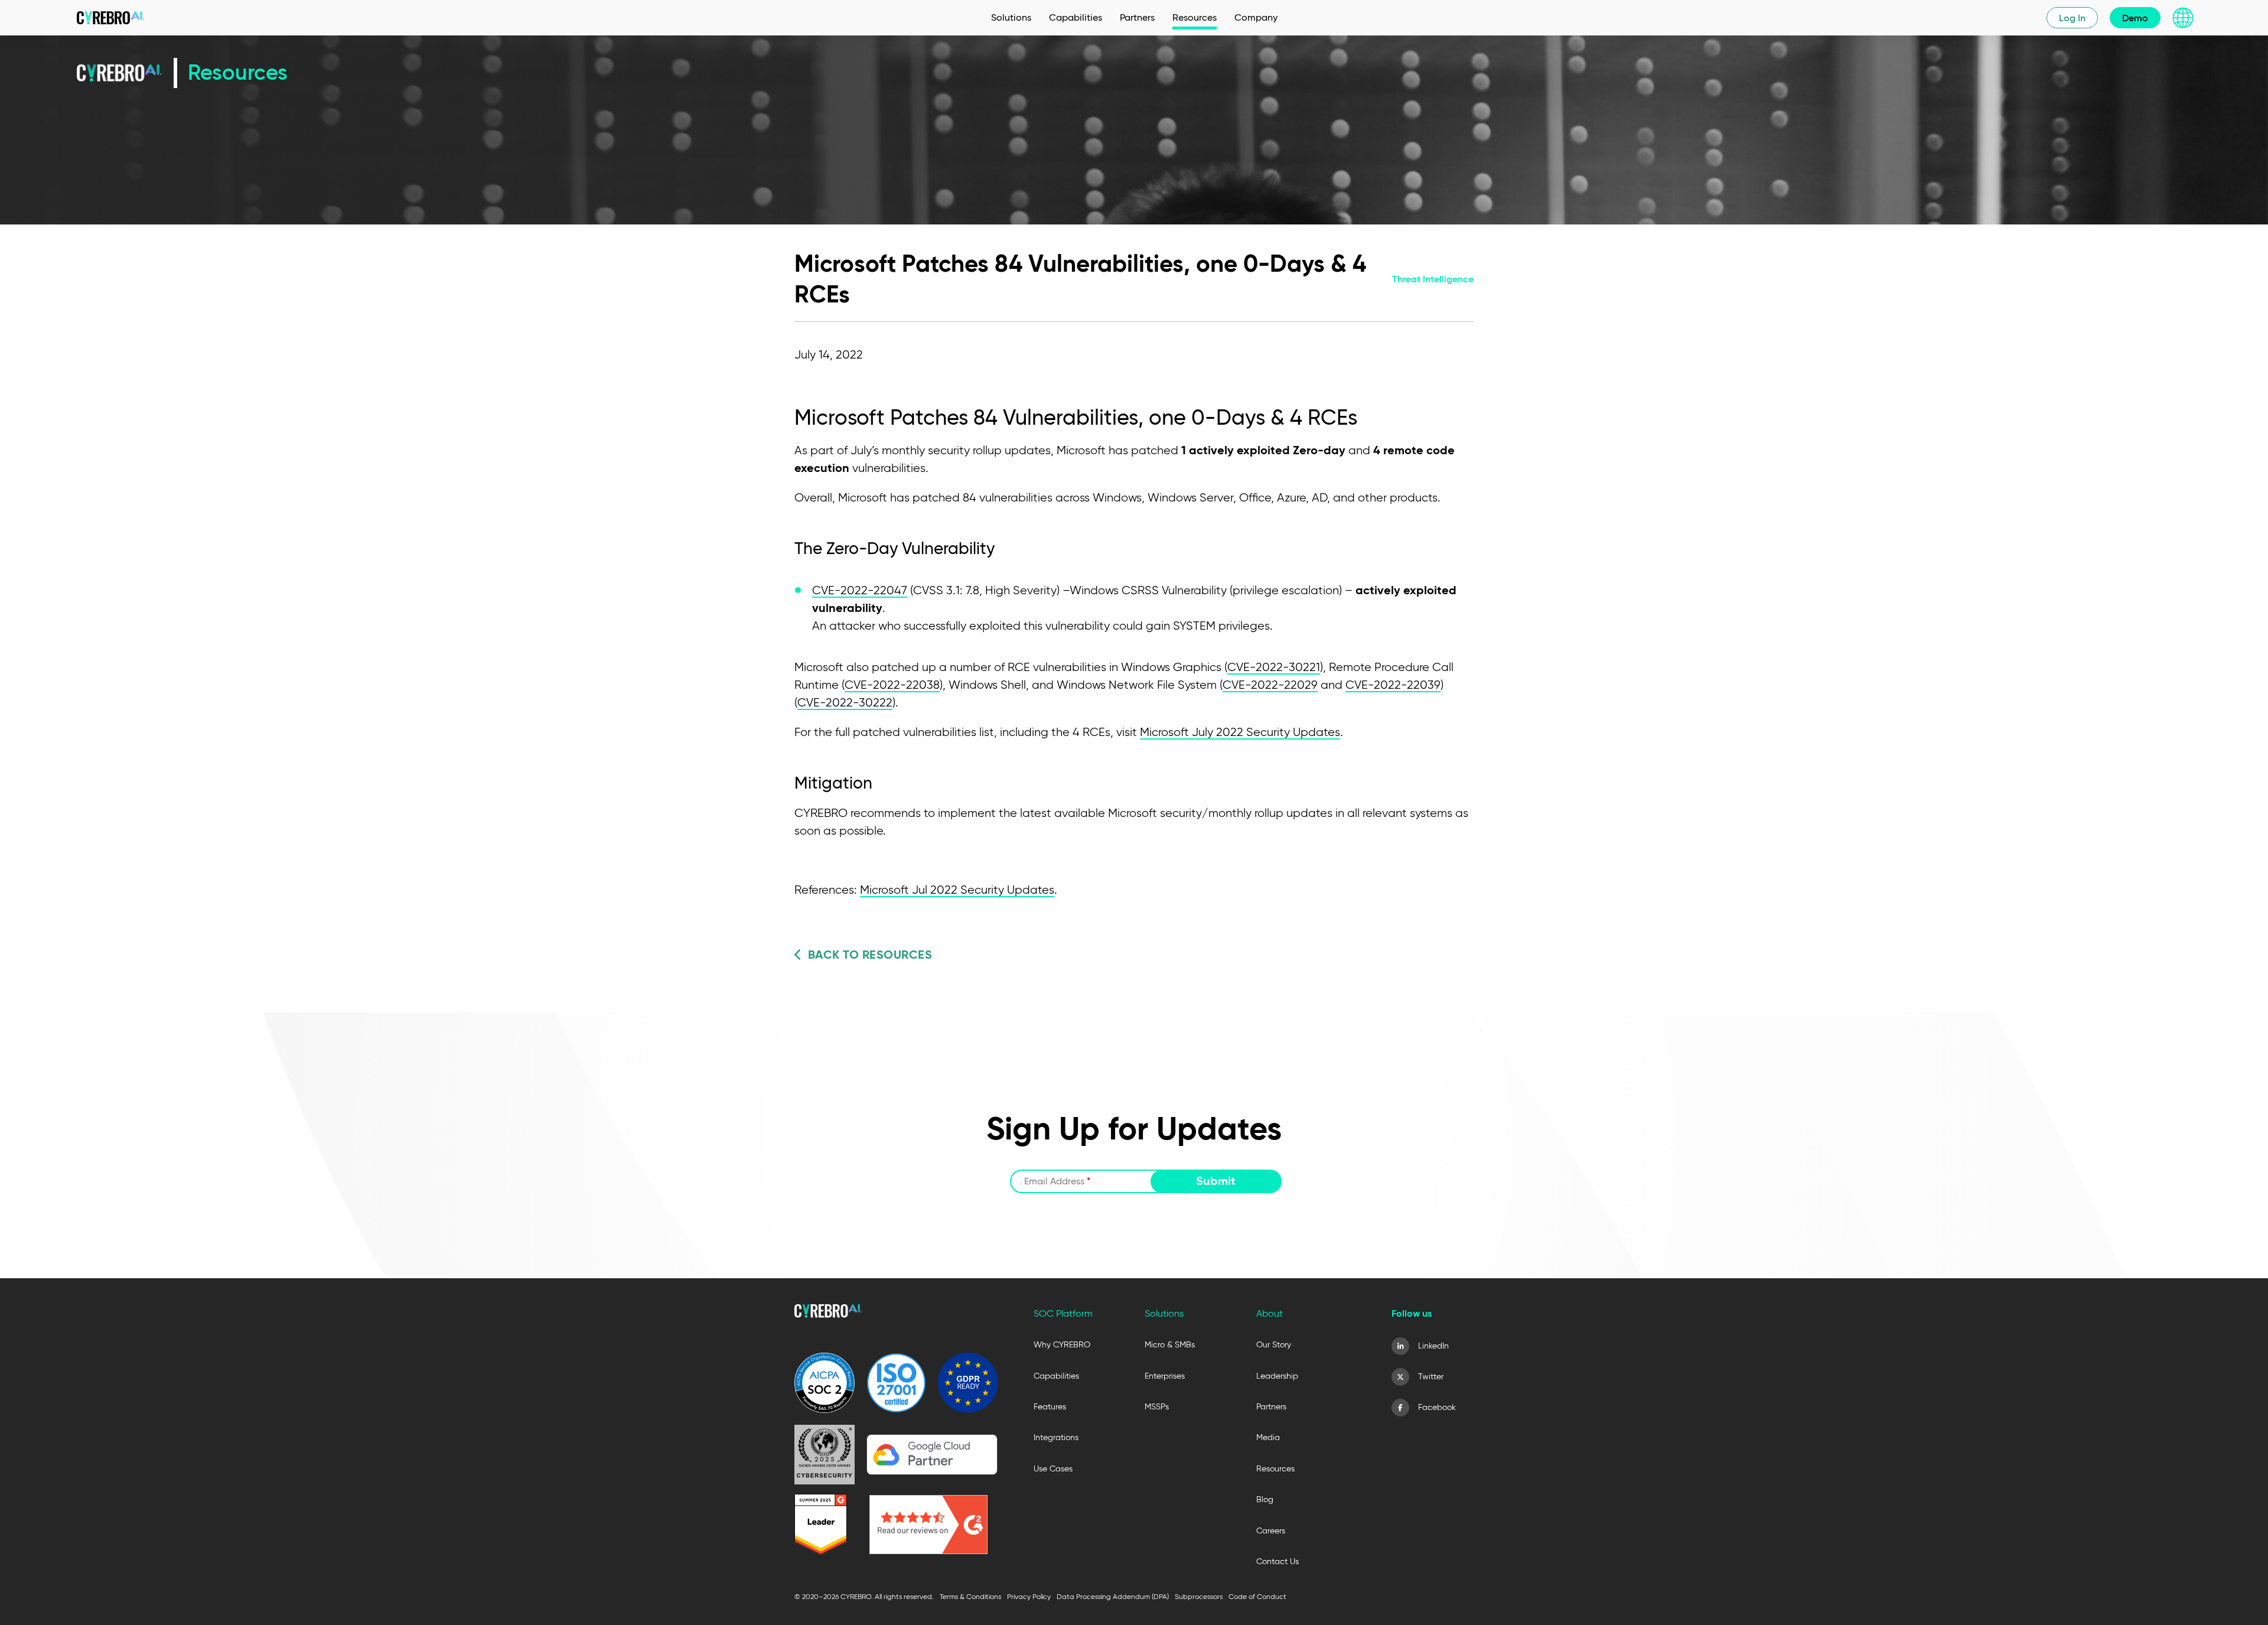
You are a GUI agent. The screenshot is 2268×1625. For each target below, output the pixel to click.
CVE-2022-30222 (845, 702)
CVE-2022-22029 (1270, 685)
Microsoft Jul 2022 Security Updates (957, 890)
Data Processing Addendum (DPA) (1113, 1596)
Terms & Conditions (970, 1596)
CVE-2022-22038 (892, 685)
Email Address (1057, 1181)
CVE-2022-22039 (1393, 685)
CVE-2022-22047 (860, 590)
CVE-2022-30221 (1274, 667)
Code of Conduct (1257, 1596)
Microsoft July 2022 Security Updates (1240, 732)
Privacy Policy (1029, 1596)
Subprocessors (1199, 1596)
